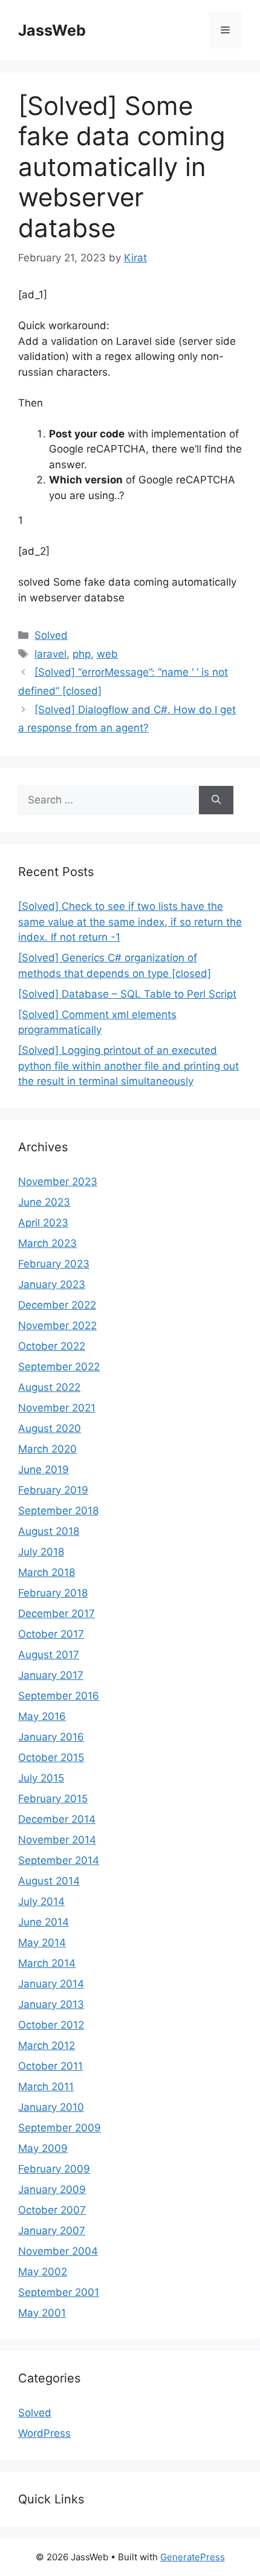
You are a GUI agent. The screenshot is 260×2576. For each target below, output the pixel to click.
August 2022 (49, 1387)
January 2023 (52, 1284)
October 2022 (52, 1346)
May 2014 (42, 1943)
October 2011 (50, 2066)
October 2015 (51, 1757)
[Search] (216, 800)
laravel (50, 654)
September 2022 (59, 1367)
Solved (51, 635)
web (107, 654)
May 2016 (42, 1716)
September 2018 (58, 1511)
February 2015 (53, 1799)
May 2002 (43, 2272)
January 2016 (51, 1737)
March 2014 (47, 1963)
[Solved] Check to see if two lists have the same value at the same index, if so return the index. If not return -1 (130, 922)
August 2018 (49, 1531)
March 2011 (46, 2087)
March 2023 (47, 1243)
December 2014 (57, 1819)
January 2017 (51, 1675)
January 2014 (51, 1984)
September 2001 (59, 2292)
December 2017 (57, 1613)
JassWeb (52, 30)
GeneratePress (193, 2557)
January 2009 (52, 2189)
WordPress (44, 2433)
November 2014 (57, 1840)
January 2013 (51, 2004)
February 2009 (54, 2169)
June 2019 (44, 1469)
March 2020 (47, 1449)
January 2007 (52, 2231)
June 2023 (44, 1202)
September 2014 (59, 1860)
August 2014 (49, 1881)
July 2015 (41, 1778)
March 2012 (47, 2045)
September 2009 (60, 2128)
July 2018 (41, 1552)
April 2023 (43, 1223)
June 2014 (44, 1922)
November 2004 (58, 2251)
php (82, 654)
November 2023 (58, 1182)
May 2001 (42, 2313)
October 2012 (51, 2025)
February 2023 (54, 1264)
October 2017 (51, 1634)
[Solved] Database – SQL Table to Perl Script (127, 994)
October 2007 (52, 2210)
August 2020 (50, 1428)
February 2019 (53, 1490)
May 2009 (43, 2148)
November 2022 (57, 1326)
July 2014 (41, 1901)
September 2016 (59, 1696)
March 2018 (47, 1572)
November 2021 (57, 1408)
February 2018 (53, 1593)
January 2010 (51, 2107)
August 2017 (49, 1655)
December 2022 (57, 1305)
